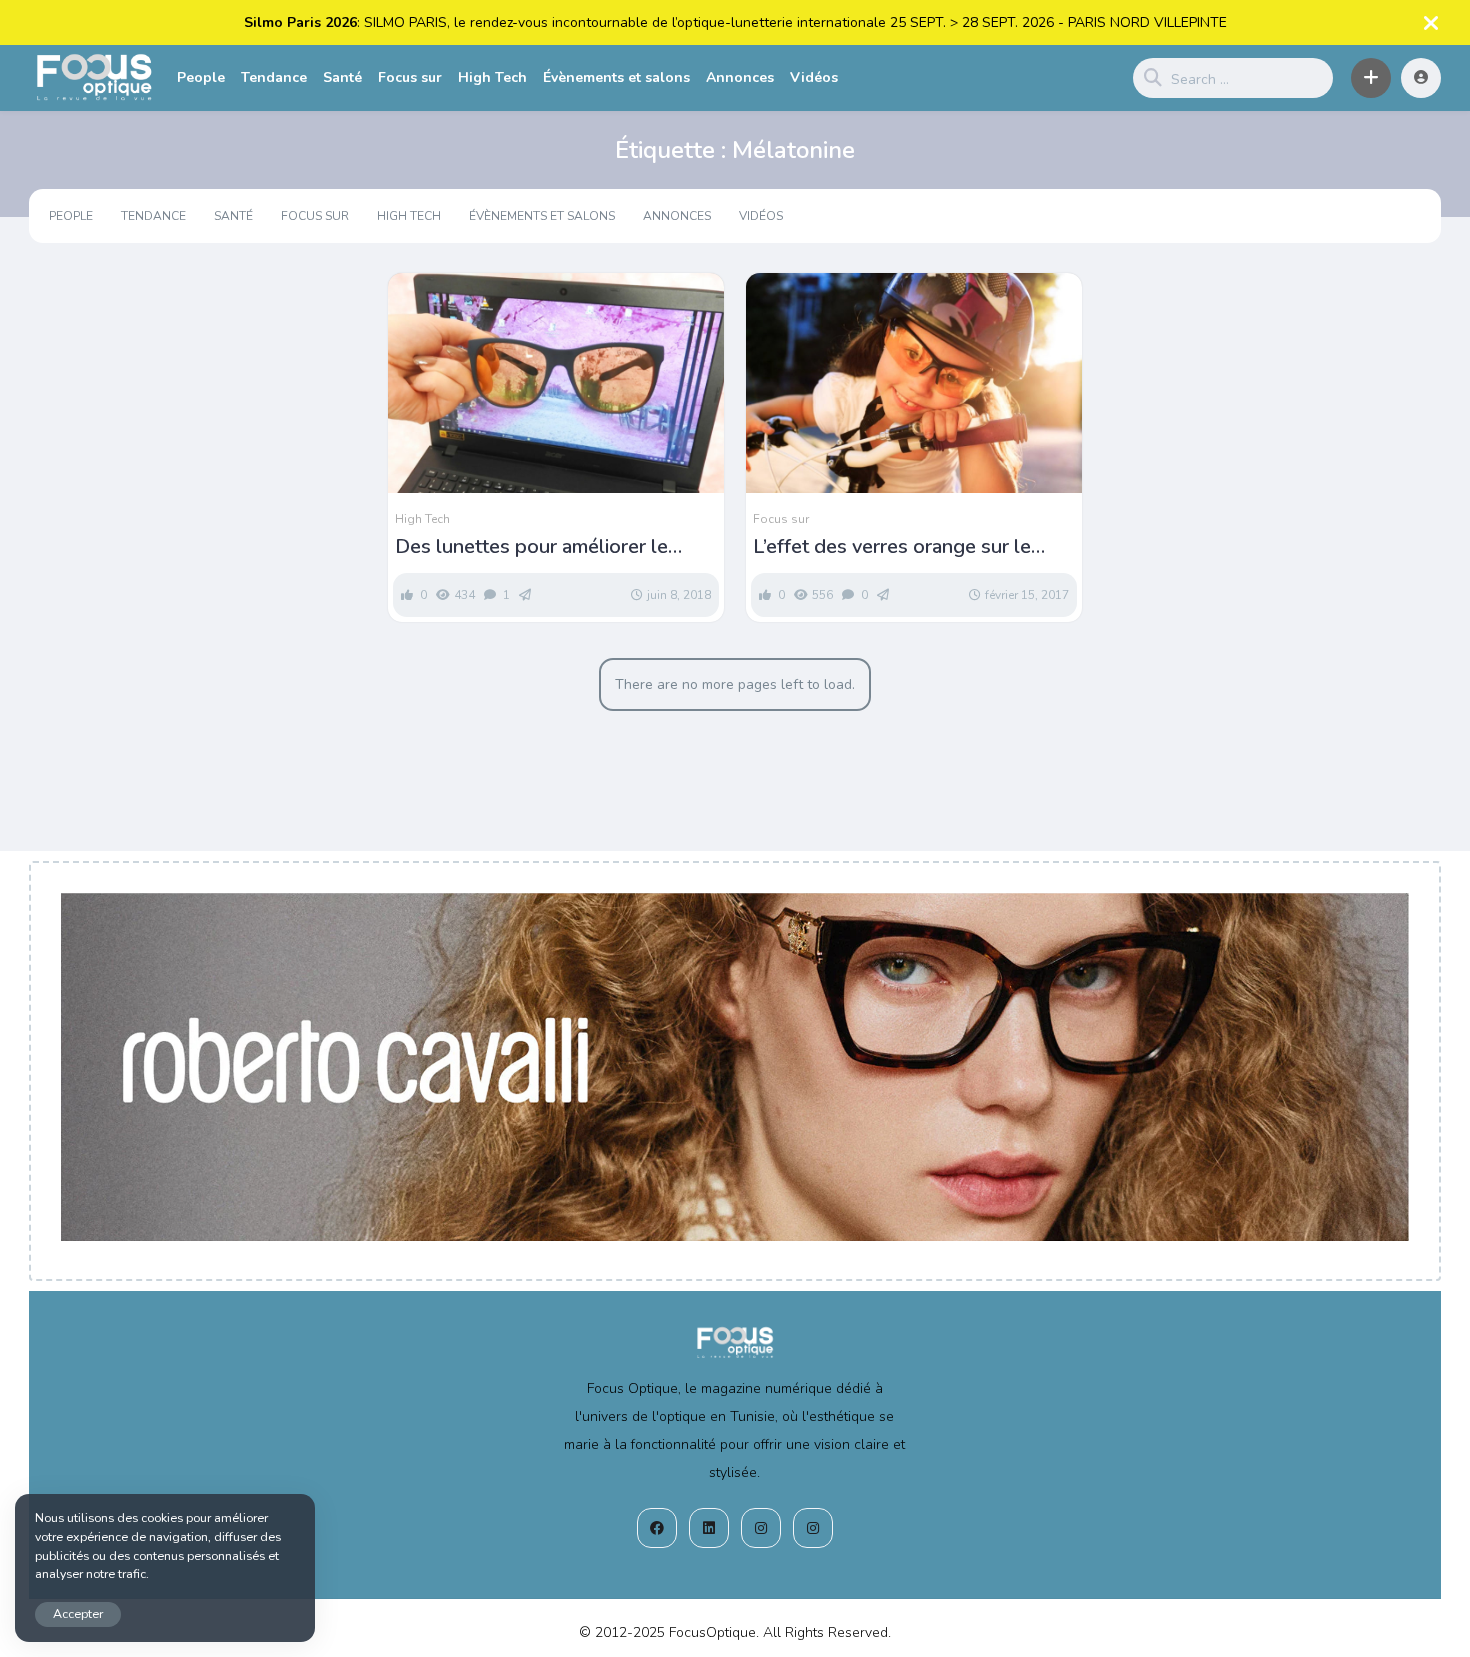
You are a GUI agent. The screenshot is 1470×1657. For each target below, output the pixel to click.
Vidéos (814, 77)
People (201, 77)
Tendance (274, 77)
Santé (342, 77)
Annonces (740, 77)
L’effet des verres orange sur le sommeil (892, 547)
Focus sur (410, 77)
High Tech (492, 77)
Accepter (78, 1613)
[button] (1371, 78)
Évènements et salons (616, 77)
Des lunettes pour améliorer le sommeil (531, 547)
